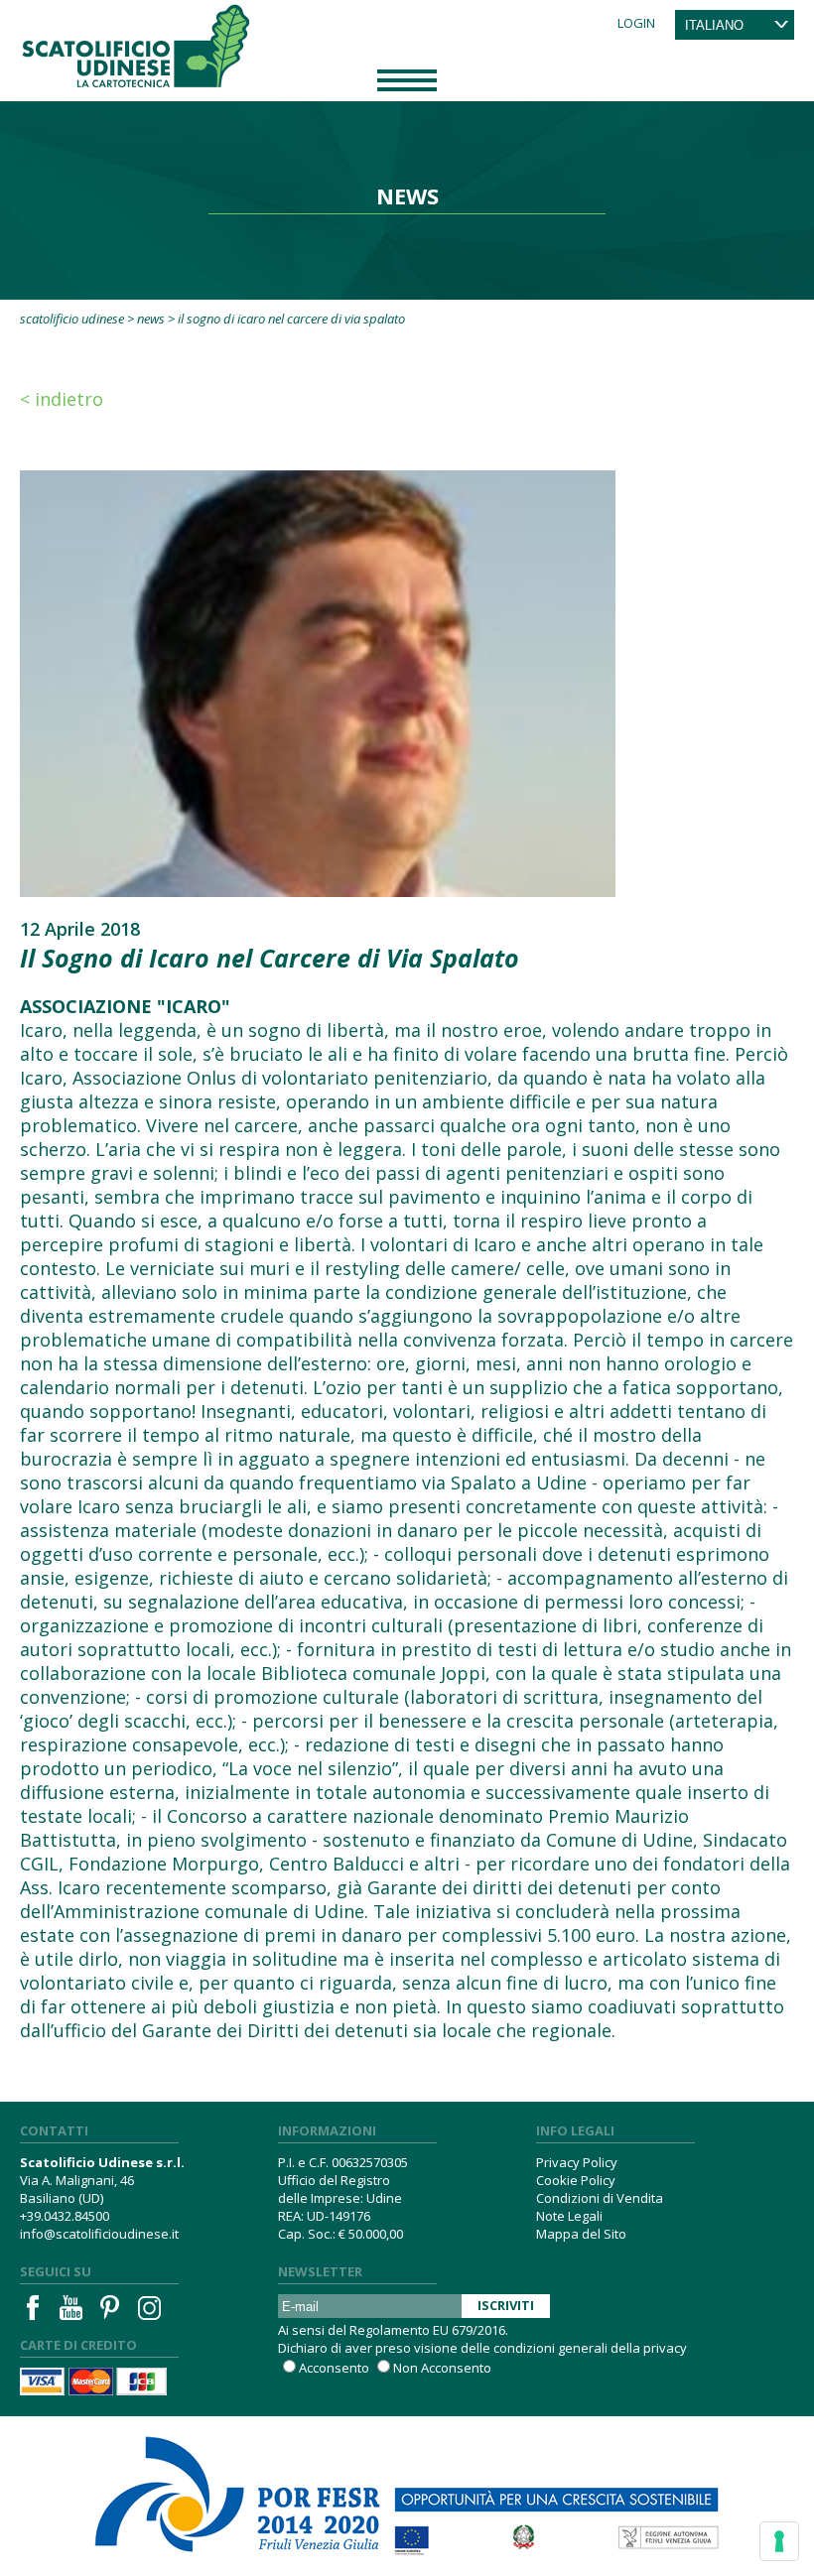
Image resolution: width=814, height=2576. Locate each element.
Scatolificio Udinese (72, 319)
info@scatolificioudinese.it (99, 2234)
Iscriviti (506, 2305)
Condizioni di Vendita (600, 2198)
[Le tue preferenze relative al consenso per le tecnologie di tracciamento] (779, 2541)
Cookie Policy (576, 2180)
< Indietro (62, 399)
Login (636, 23)
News (151, 319)
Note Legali (569, 2216)
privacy (665, 2348)
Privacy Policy (577, 2162)
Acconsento (334, 2368)
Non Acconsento (442, 2368)
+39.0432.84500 (65, 2216)
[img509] (318, 682)
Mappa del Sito (581, 2234)
